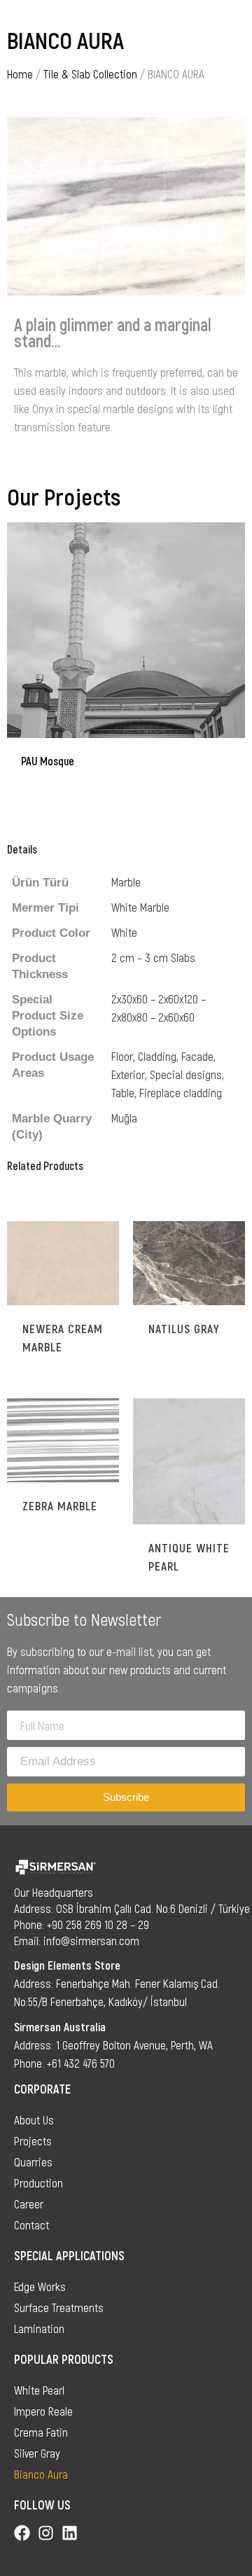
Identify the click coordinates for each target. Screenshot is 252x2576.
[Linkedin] (70, 2533)
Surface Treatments (59, 2307)
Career (29, 2203)
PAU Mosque (48, 761)
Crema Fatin (41, 2432)
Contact (31, 2225)
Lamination (39, 2328)
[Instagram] (46, 2533)
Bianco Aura (41, 2474)
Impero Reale (43, 2411)
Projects (33, 2140)
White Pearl (39, 2390)
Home (20, 74)
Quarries (33, 2161)
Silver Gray (37, 2453)
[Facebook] (22, 2533)
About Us (34, 2119)
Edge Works (40, 2286)
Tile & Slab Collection (90, 74)
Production (38, 2182)
